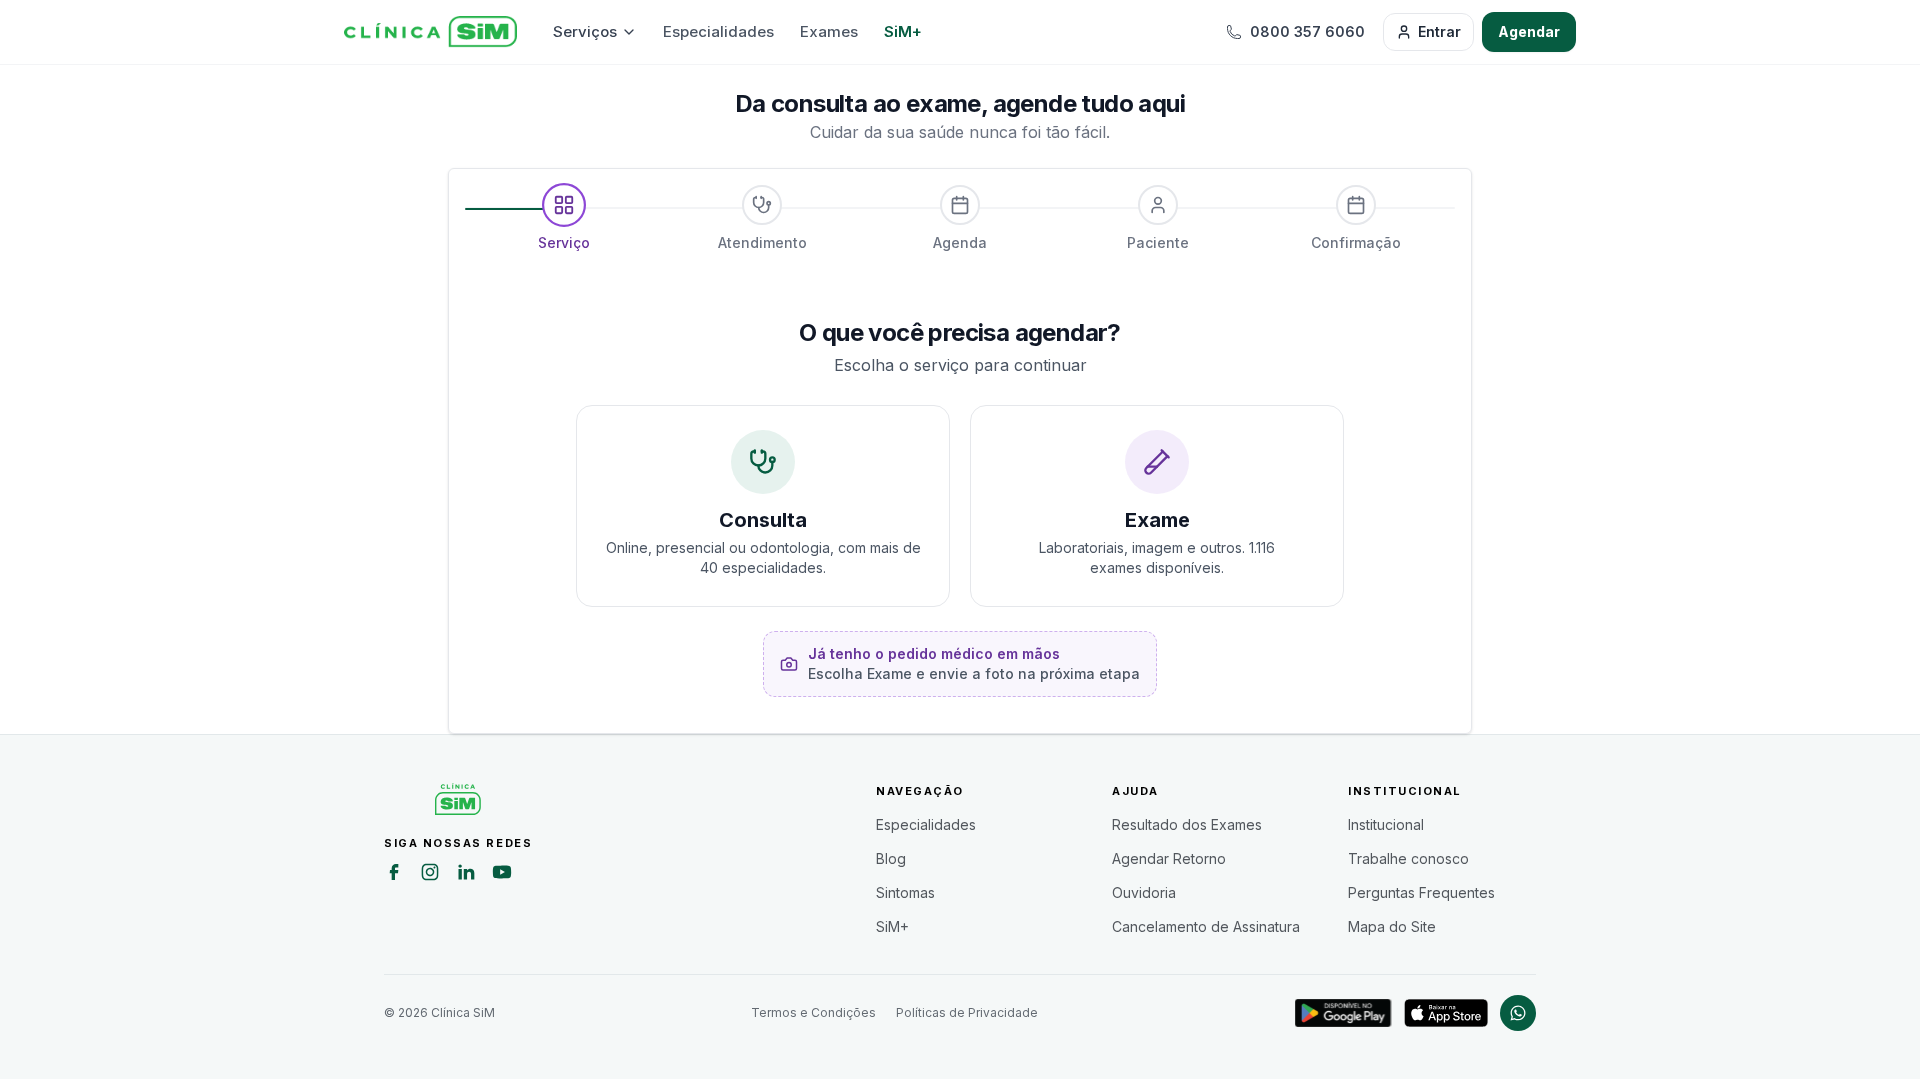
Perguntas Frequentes (1421, 892)
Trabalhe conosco (1408, 858)
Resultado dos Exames (1187, 824)
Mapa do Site (1392, 926)
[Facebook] (394, 875)
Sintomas (905, 892)
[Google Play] (1343, 1013)
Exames (829, 31)
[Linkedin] (466, 875)
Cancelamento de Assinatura (1206, 926)
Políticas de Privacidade (967, 1012)
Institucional (1386, 824)
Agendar (1529, 31)
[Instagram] (430, 875)
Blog (891, 858)
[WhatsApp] (1518, 1013)
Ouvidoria (1144, 892)
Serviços (585, 31)
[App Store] (1446, 1013)
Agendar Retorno (1169, 858)
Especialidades (718, 31)
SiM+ (903, 31)
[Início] (430, 32)
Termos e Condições (813, 1012)
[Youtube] (502, 875)
